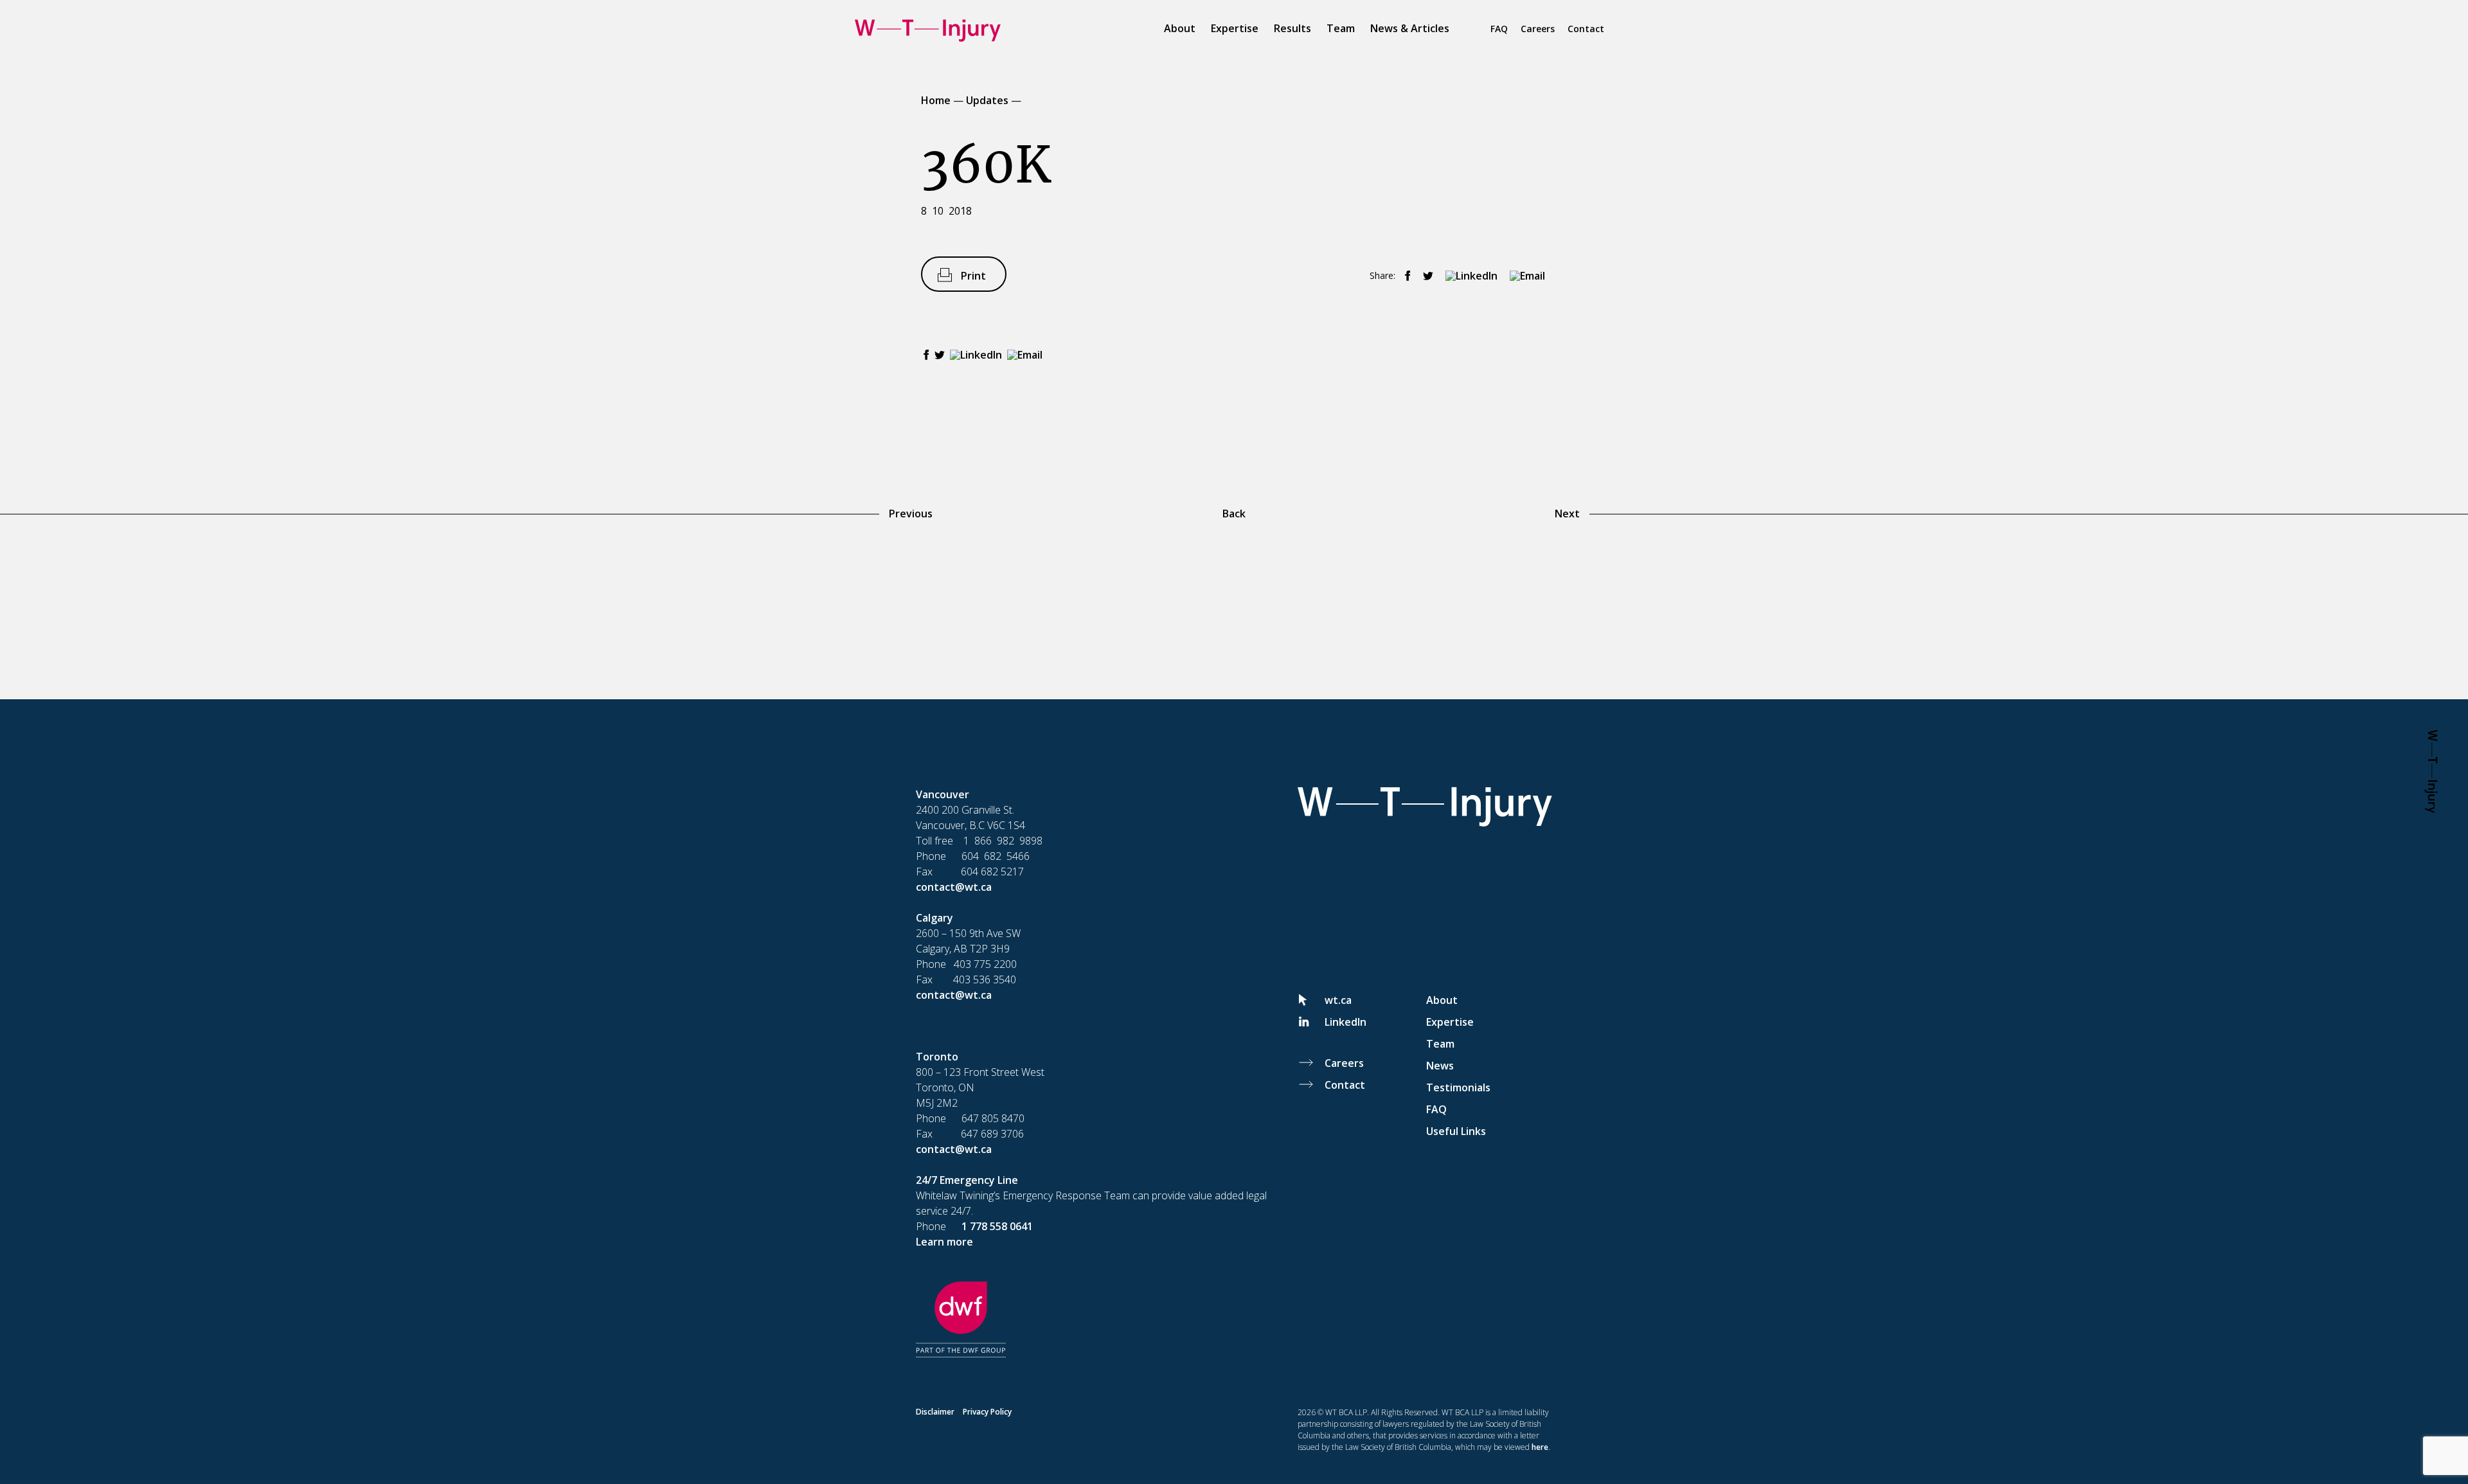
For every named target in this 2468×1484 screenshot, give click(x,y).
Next (1567, 514)
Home (936, 100)
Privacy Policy (987, 1412)
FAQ (1499, 29)
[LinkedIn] (1468, 276)
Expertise (1235, 28)
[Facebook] (1404, 276)
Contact (1586, 29)
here (1540, 1447)
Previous (911, 514)
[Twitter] (1425, 276)
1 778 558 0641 (997, 1226)
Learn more (944, 1242)
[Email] (1524, 276)
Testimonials (1458, 1087)
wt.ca (1338, 1000)
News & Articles (1410, 28)
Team (1341, 28)
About (1180, 28)
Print (973, 276)
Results (1292, 28)
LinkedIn (1346, 1022)
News (1440, 1066)
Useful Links (1456, 1131)
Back (1234, 514)
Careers (1538, 29)
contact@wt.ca (954, 887)
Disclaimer (935, 1412)
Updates (987, 100)
